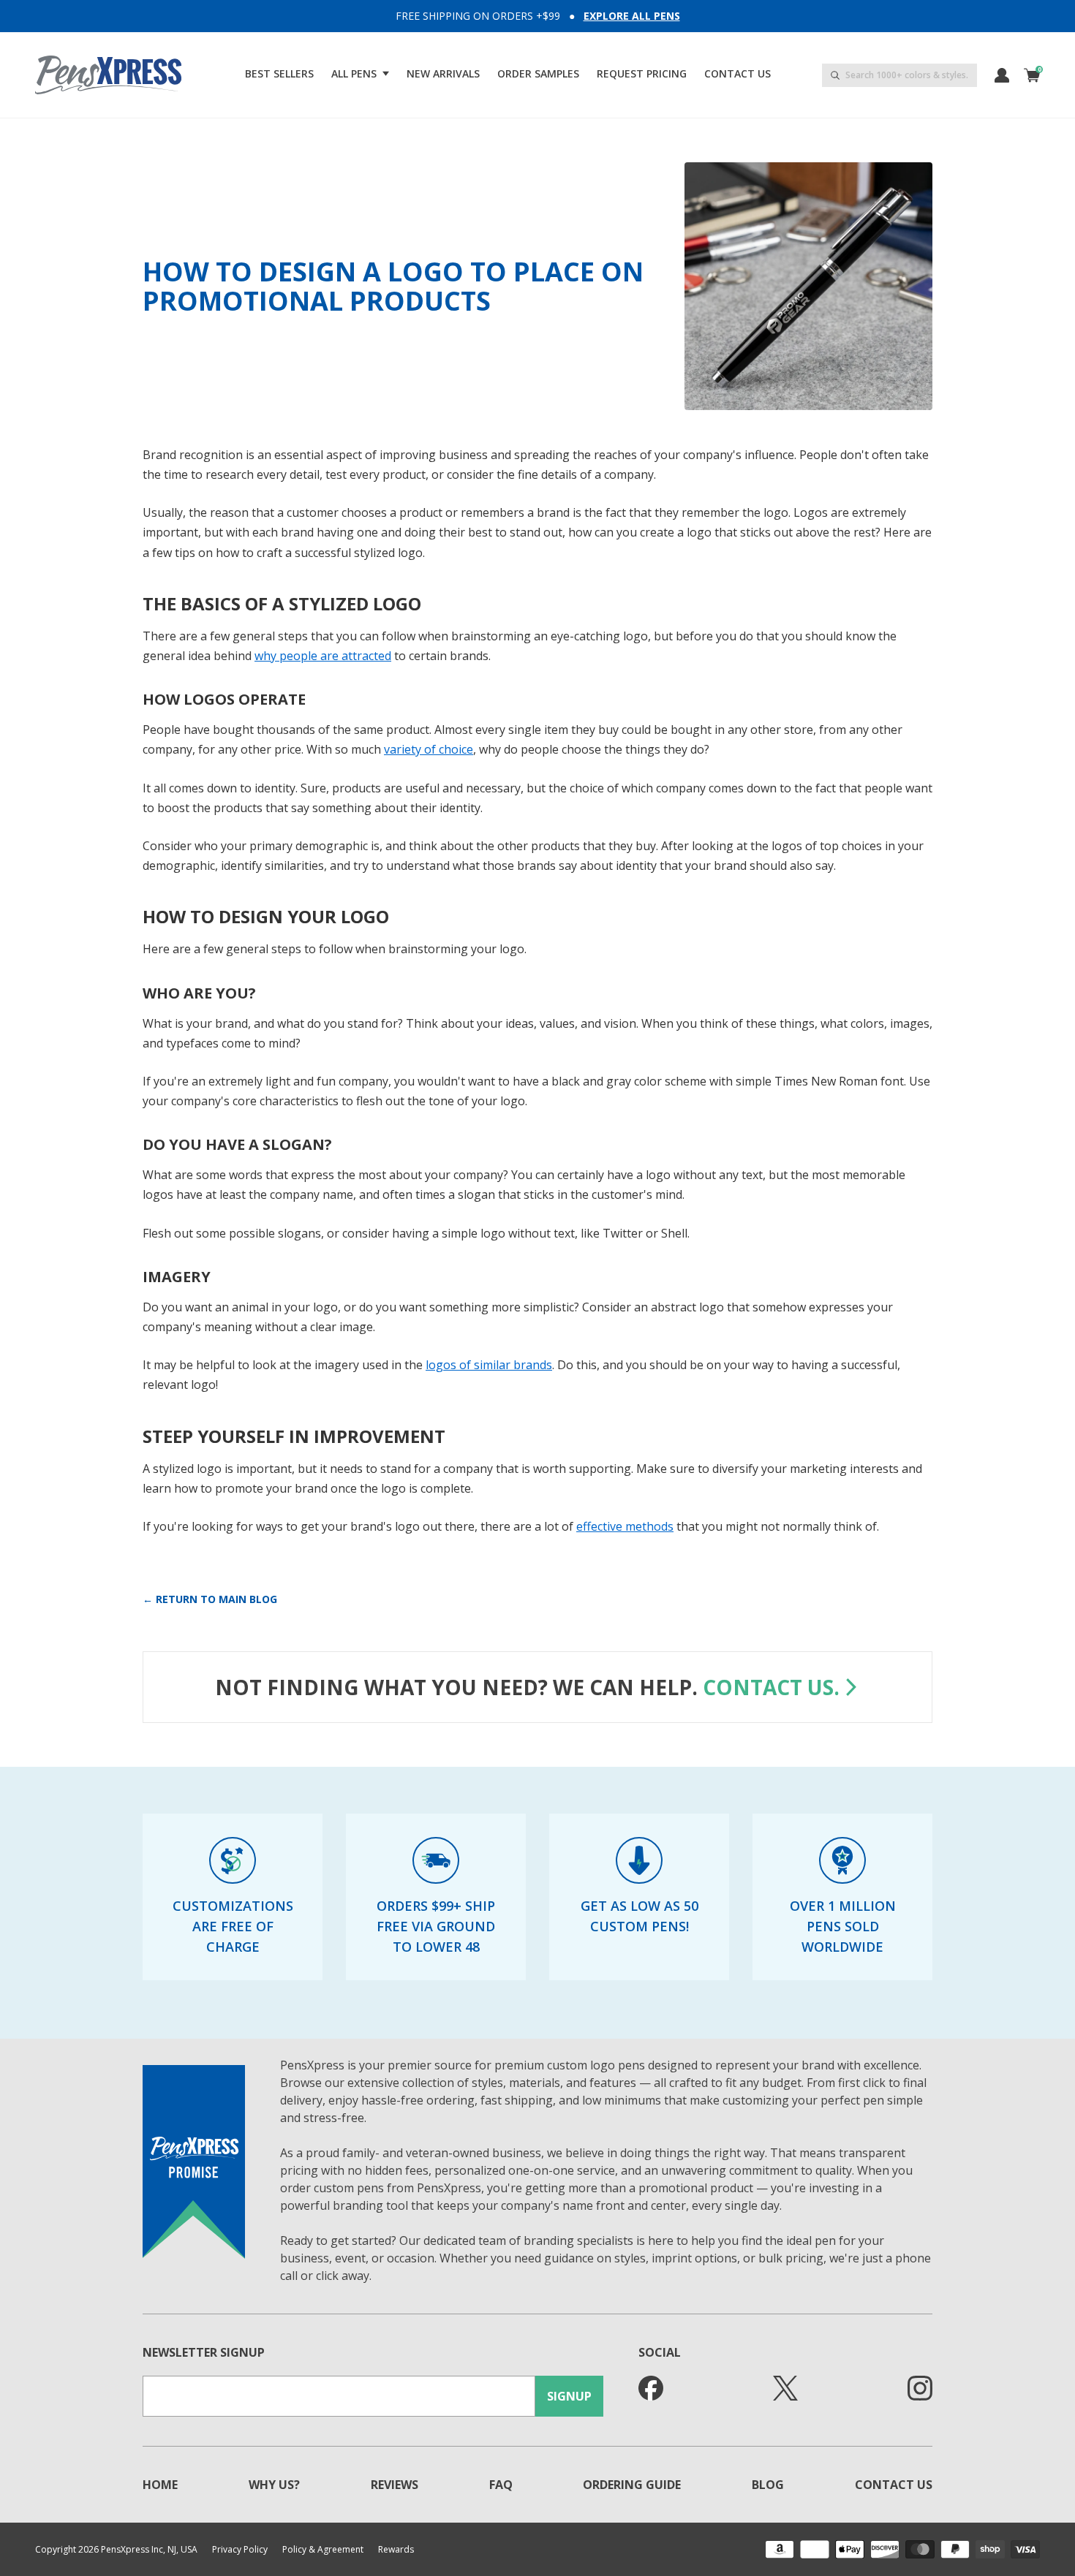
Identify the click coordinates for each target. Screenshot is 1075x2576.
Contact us (738, 73)
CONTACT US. (771, 1687)
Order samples (538, 73)
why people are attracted (323, 656)
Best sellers (279, 73)
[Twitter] (785, 2388)
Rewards (396, 2550)
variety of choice (429, 749)
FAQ (501, 2485)
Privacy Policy (240, 2550)
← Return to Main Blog (210, 1599)
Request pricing (642, 73)
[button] (360, 74)
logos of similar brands (489, 1365)
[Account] (1002, 75)
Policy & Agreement (323, 2550)
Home (160, 2485)
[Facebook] (651, 2388)
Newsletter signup (204, 2352)
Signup (569, 2396)
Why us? (274, 2485)
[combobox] (899, 75)
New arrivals (443, 73)
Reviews (395, 2485)
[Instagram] (920, 2388)
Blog (768, 2485)
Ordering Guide (632, 2485)
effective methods (625, 1526)
